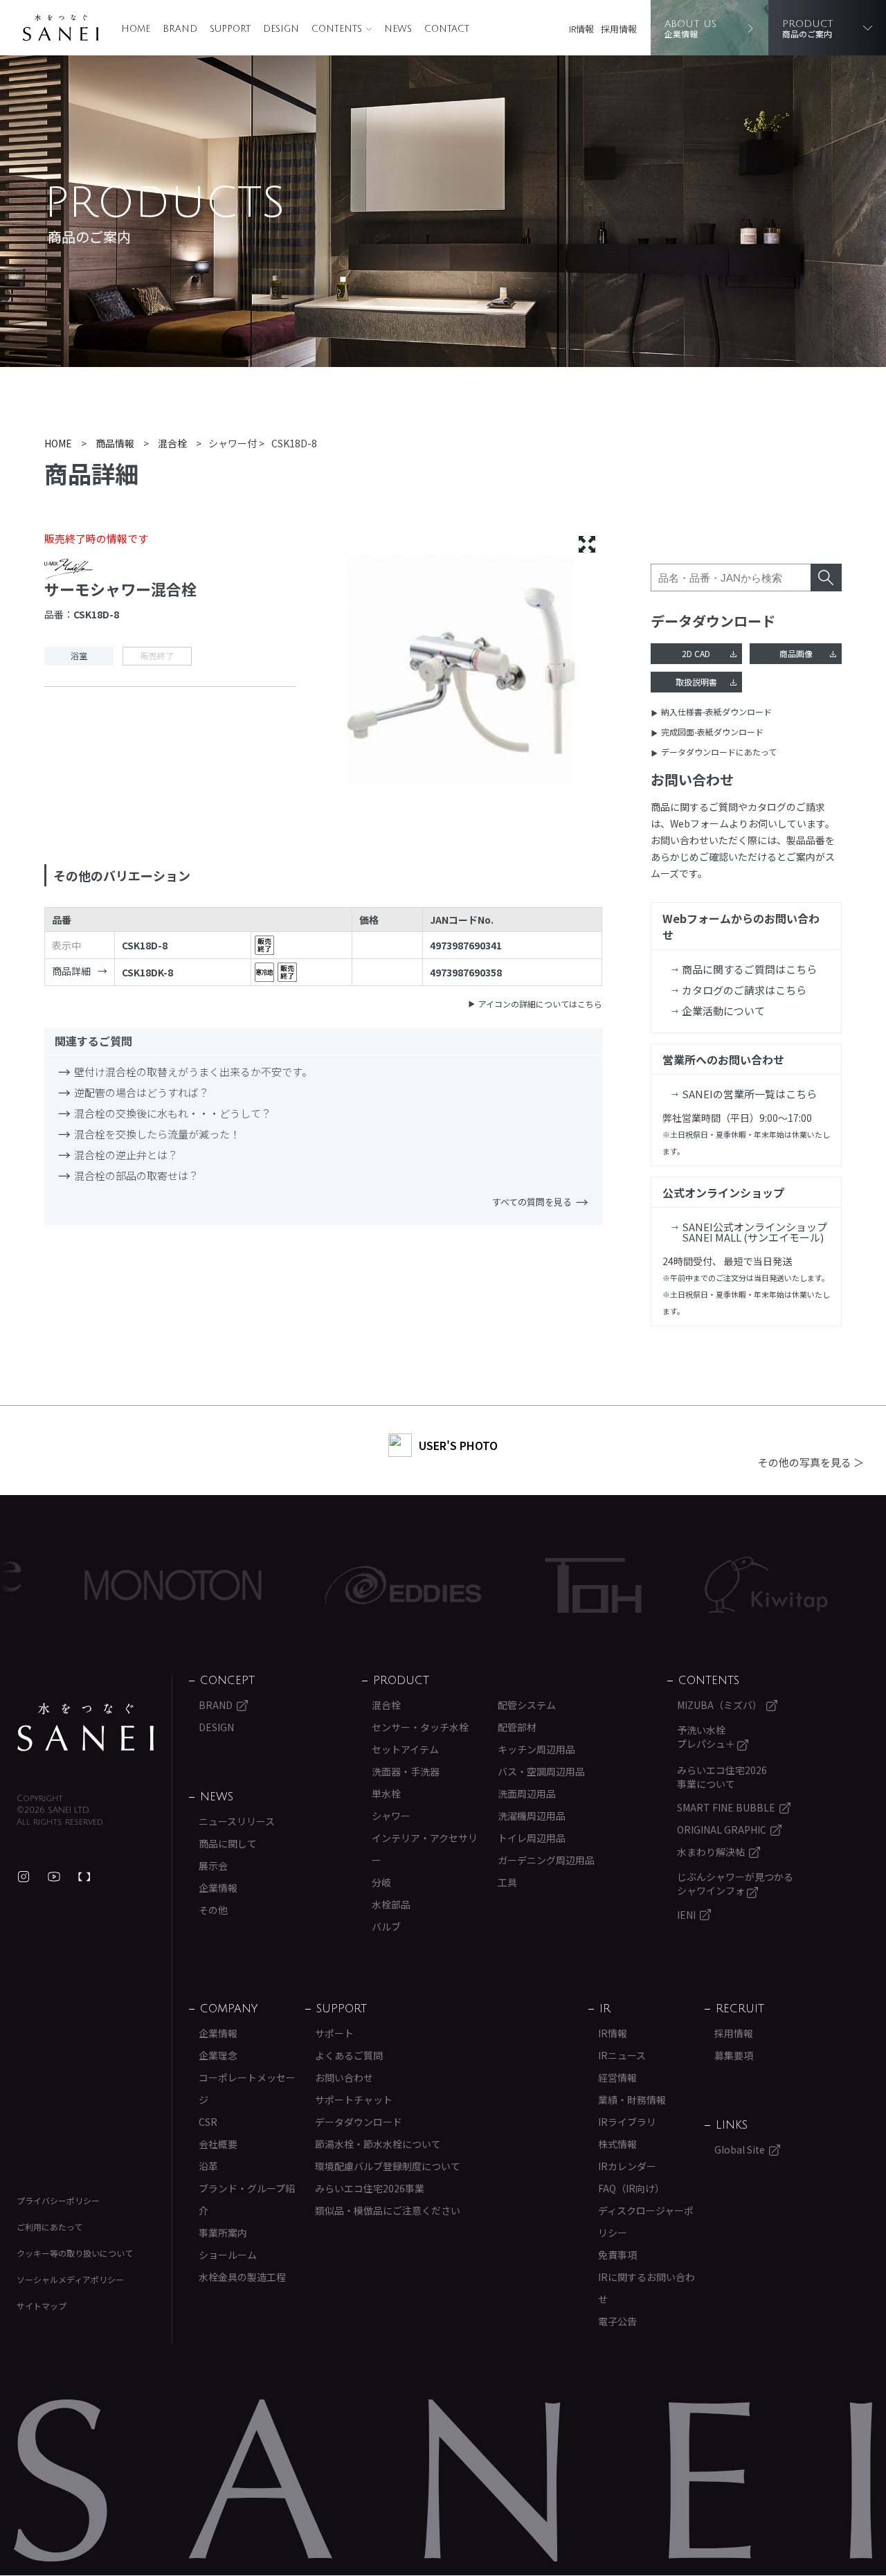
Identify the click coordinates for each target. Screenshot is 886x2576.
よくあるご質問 (349, 2055)
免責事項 (617, 2255)
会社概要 (218, 2144)
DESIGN (281, 29)
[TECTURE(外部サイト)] (84, 1877)
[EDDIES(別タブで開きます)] (341, 1585)
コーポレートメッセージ (247, 2088)
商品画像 (796, 653)
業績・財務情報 (632, 2100)
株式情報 (617, 2144)
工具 (507, 1882)
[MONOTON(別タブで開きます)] (111, 1585)
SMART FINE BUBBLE (726, 1807)
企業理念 (218, 2055)
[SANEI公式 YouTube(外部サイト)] (54, 1877)
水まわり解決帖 (711, 1852)
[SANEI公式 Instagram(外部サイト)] (24, 1877)
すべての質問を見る (532, 1202)
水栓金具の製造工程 (242, 2277)
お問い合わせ (344, 2077)
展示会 (213, 1866)
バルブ (386, 1926)
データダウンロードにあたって (719, 752)
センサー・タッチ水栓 (420, 1727)
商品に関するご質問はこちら (749, 969)
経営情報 (617, 2077)
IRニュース (622, 2055)
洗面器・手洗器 (406, 1771)
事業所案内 (223, 2233)
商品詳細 (71, 971)
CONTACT (447, 29)
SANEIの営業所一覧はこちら (749, 1094)
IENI (686, 1915)
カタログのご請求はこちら (744, 990)
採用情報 (619, 29)
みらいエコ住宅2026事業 (370, 2188)
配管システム (527, 1705)
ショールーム (228, 2255)
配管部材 (517, 1727)
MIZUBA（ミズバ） (720, 1705)
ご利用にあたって (49, 2227)
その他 (213, 1910)
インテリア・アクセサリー (425, 1849)
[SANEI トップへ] (86, 1727)
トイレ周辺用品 (532, 1838)
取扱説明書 (696, 682)
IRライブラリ (627, 2122)
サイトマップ (42, 2306)
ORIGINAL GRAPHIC (722, 1830)
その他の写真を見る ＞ (811, 1462)
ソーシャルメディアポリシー (70, 2279)
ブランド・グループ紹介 (247, 2199)
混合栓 (386, 1705)
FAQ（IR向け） (631, 2188)
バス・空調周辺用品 (541, 1771)
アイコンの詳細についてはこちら (540, 1004)
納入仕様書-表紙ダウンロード (716, 712)
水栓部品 (391, 1904)
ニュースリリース (237, 1821)
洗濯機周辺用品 (532, 1816)
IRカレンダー (627, 2166)
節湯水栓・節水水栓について (378, 2144)
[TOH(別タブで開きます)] (531, 1585)
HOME (136, 29)
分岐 (381, 1882)
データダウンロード (359, 2122)
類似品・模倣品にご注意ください (388, 2210)
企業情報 (218, 1888)
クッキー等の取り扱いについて (75, 2253)
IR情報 (581, 29)
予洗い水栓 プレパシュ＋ (707, 1737)
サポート (334, 2033)
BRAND (180, 29)
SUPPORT (230, 29)
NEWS (398, 29)
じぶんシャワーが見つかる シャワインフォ (735, 1884)
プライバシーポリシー (58, 2200)
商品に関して (228, 1843)
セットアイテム (405, 1749)
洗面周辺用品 (527, 1794)
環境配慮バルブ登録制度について (388, 2166)
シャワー (391, 1816)
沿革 (208, 2166)
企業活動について (723, 1011)
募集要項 (734, 2055)
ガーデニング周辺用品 (546, 1860)
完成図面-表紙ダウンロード (712, 732)
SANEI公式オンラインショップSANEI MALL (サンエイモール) (754, 1232)
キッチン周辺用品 (536, 1749)
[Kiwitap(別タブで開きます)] (704, 1585)
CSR (208, 2122)
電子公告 (617, 2321)
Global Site (740, 2149)
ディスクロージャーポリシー (646, 2221)
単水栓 (386, 1794)
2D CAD (696, 653)
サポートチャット (354, 2100)
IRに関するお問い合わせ (647, 2288)
